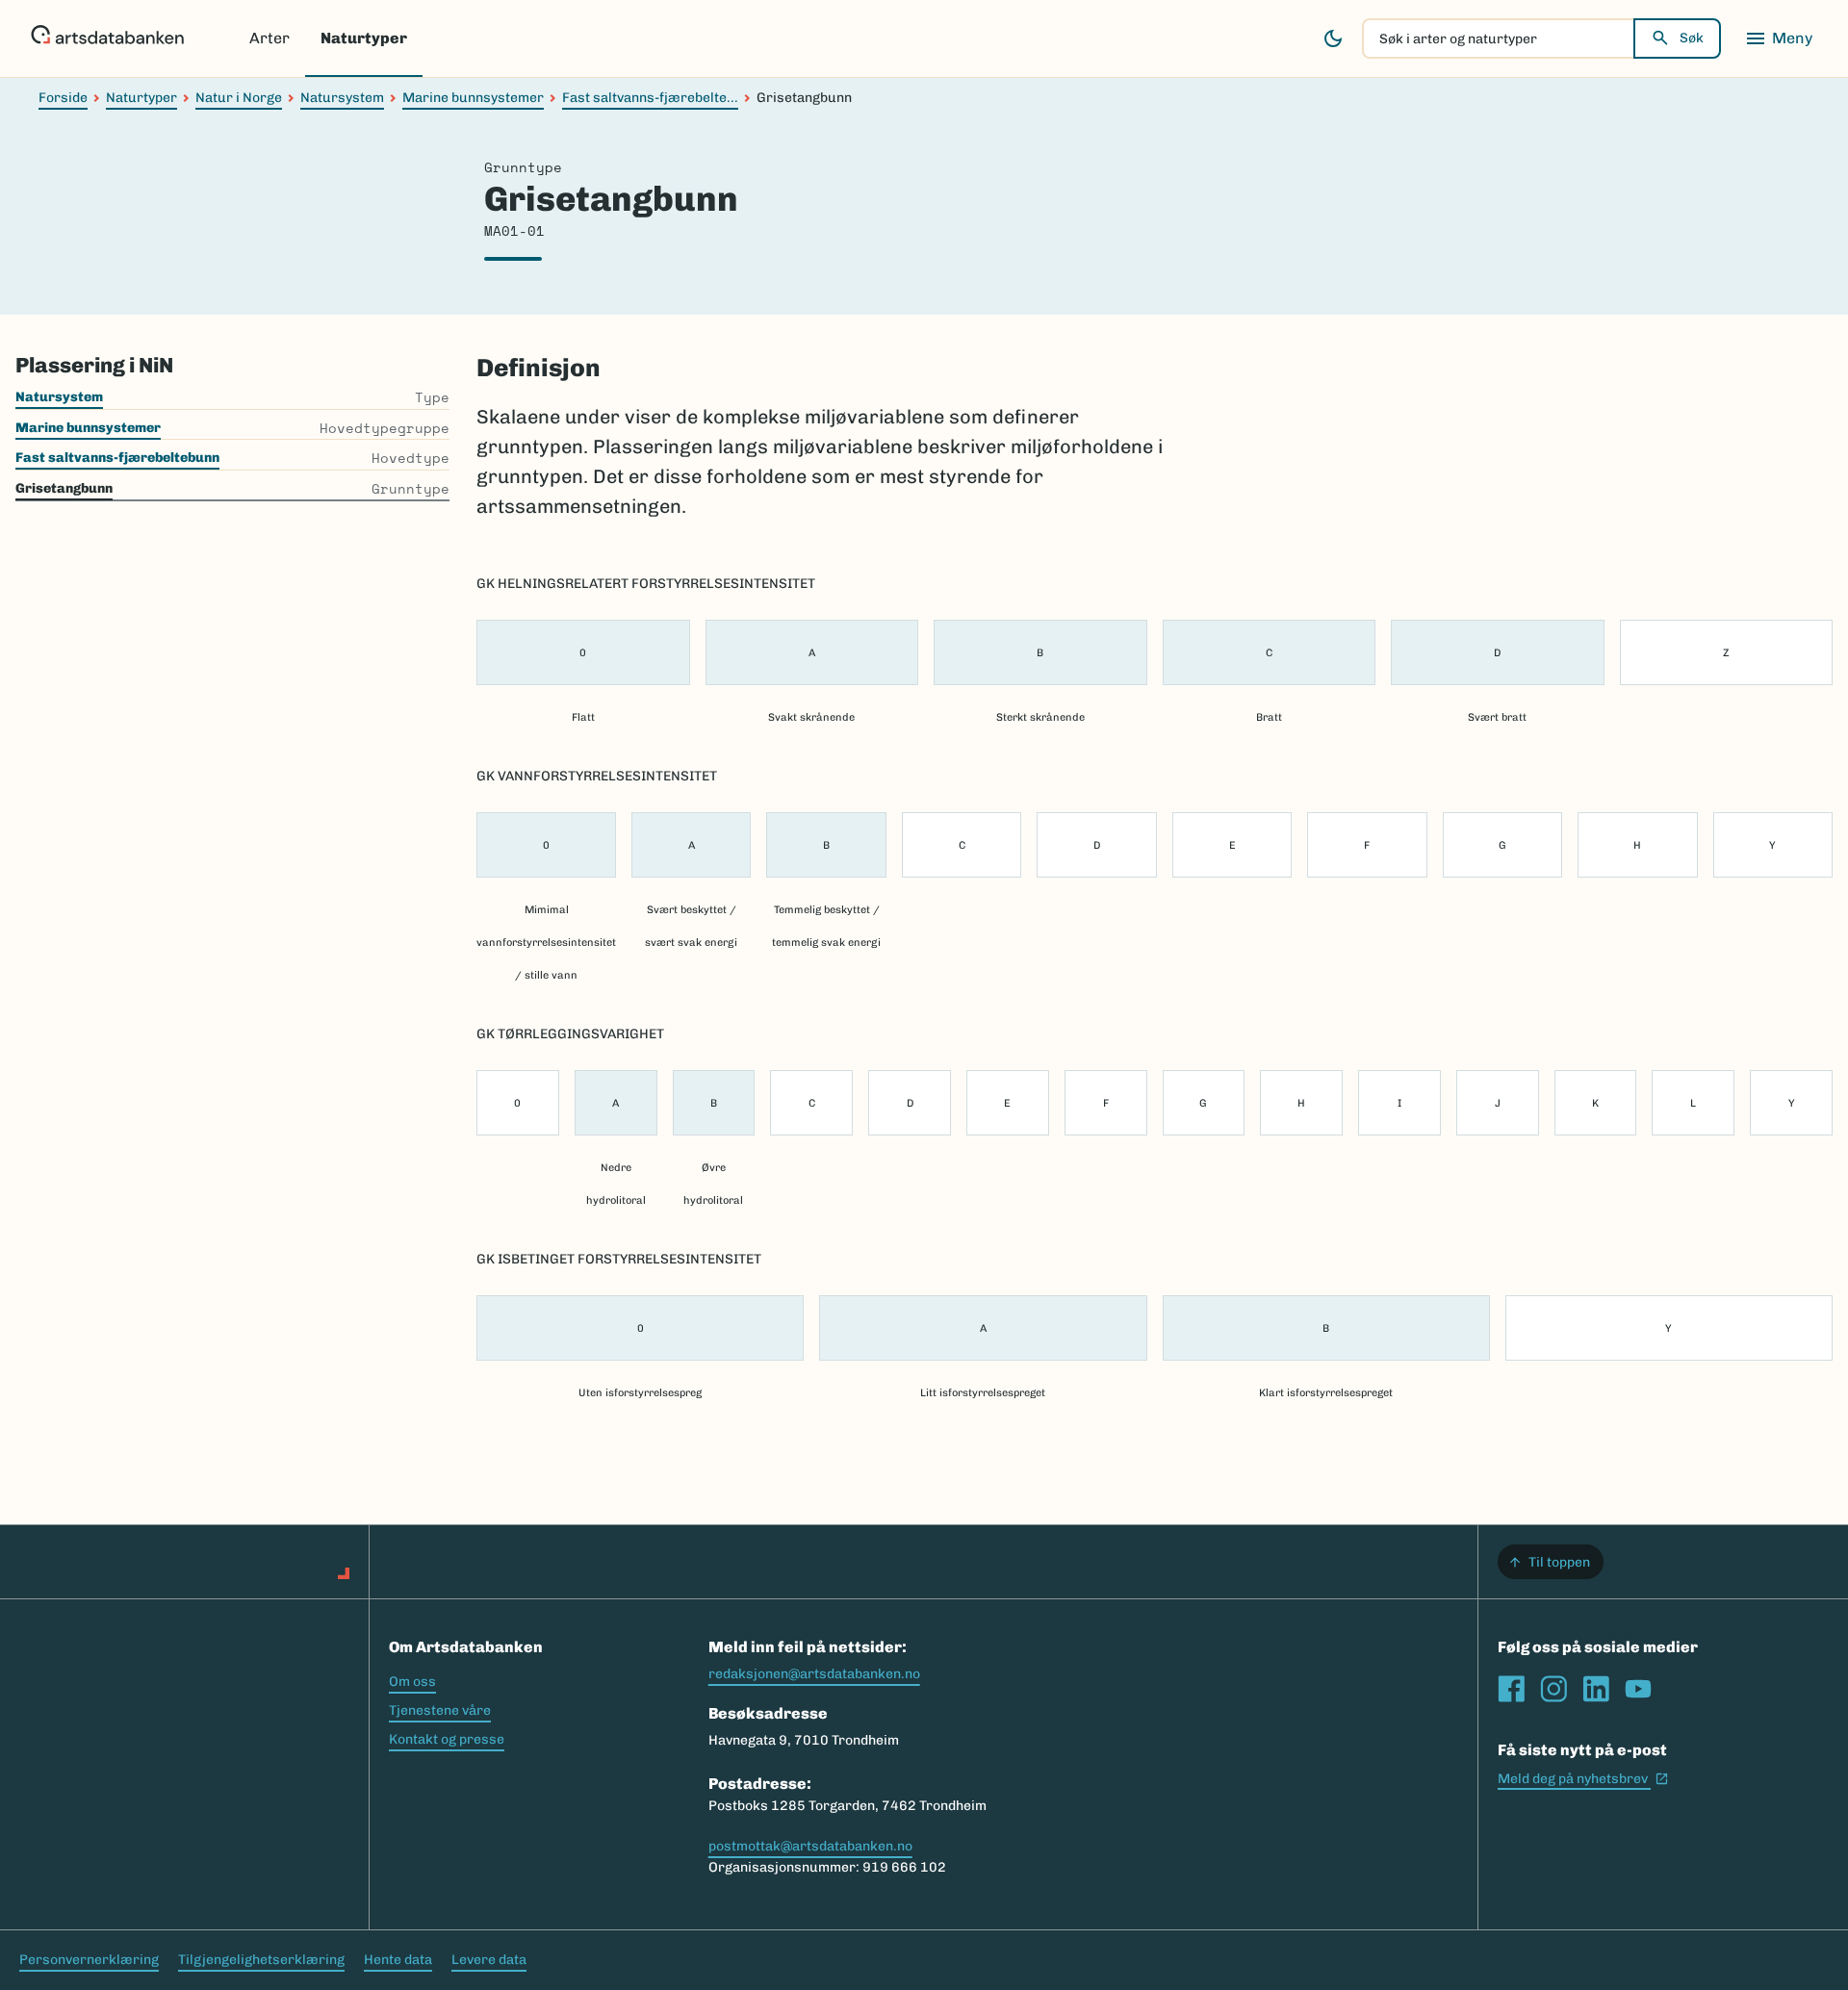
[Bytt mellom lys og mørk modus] (1333, 38)
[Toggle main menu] (1779, 38)
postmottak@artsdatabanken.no (810, 1846)
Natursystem (342, 98)
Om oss (412, 1682)
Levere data (489, 1960)
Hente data (398, 1960)
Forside (63, 98)
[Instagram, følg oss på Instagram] (1553, 1689)
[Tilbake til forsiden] (107, 38)
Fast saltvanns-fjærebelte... (650, 98)
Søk (1692, 38)
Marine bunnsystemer (473, 98)
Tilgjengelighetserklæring (261, 1960)
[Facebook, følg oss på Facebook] (1511, 1689)
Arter (269, 38)
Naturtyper (364, 38)
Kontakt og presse (447, 1739)
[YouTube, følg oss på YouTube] (1638, 1689)
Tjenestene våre (440, 1710)
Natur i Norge (239, 98)
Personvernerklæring (89, 1960)
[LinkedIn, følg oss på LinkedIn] (1596, 1689)
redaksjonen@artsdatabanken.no (814, 1674)
